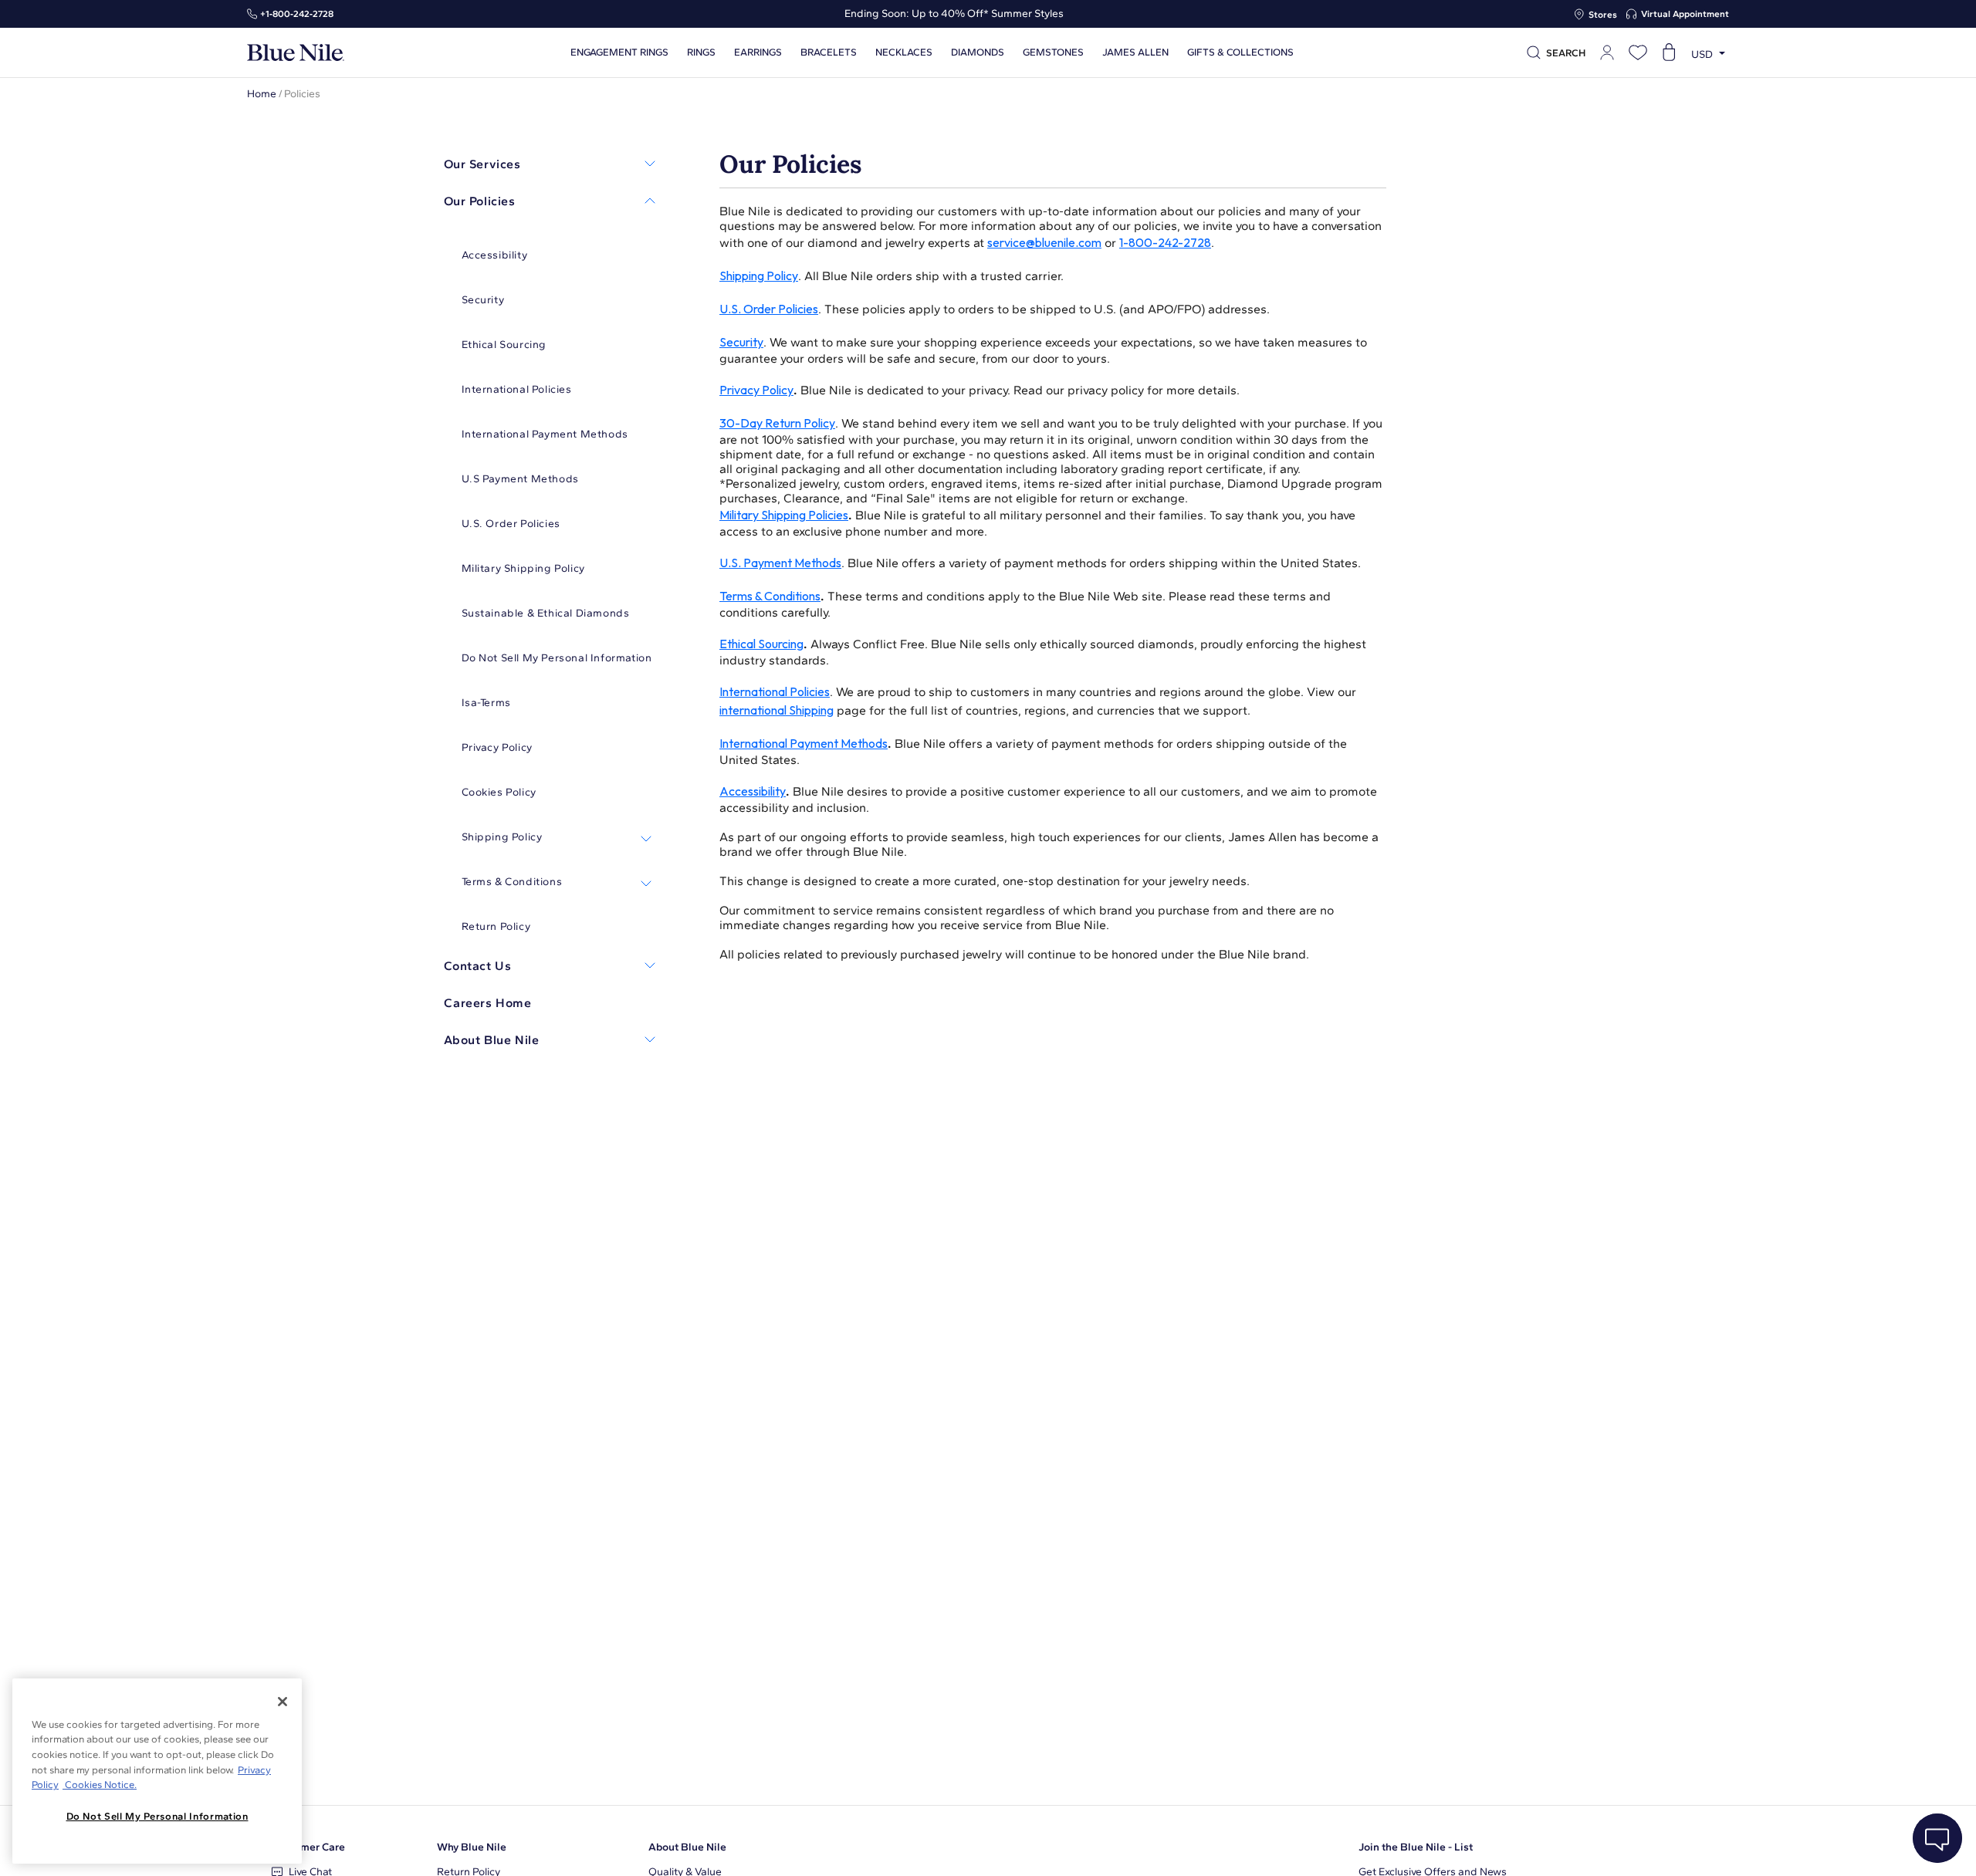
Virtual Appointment (1685, 14)
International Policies (775, 691)
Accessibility (753, 791)
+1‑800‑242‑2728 (297, 14)
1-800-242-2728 (1165, 242)
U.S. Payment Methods (780, 563)
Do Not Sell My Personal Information (157, 1816)
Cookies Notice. (100, 1785)
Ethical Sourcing (761, 644)
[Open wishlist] (1638, 52)
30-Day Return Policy (777, 423)
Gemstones (1053, 52)
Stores (1603, 15)
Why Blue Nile (472, 1847)
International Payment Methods (804, 743)
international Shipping (777, 710)
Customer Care (308, 1847)
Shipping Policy (759, 275)
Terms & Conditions (770, 596)
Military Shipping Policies (784, 515)
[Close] (283, 1702)
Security (741, 342)
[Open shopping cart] (1669, 52)
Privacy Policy (756, 390)
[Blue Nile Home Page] (296, 53)
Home (262, 94)
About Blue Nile (687, 1847)
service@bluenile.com (1044, 242)
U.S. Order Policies (769, 309)
